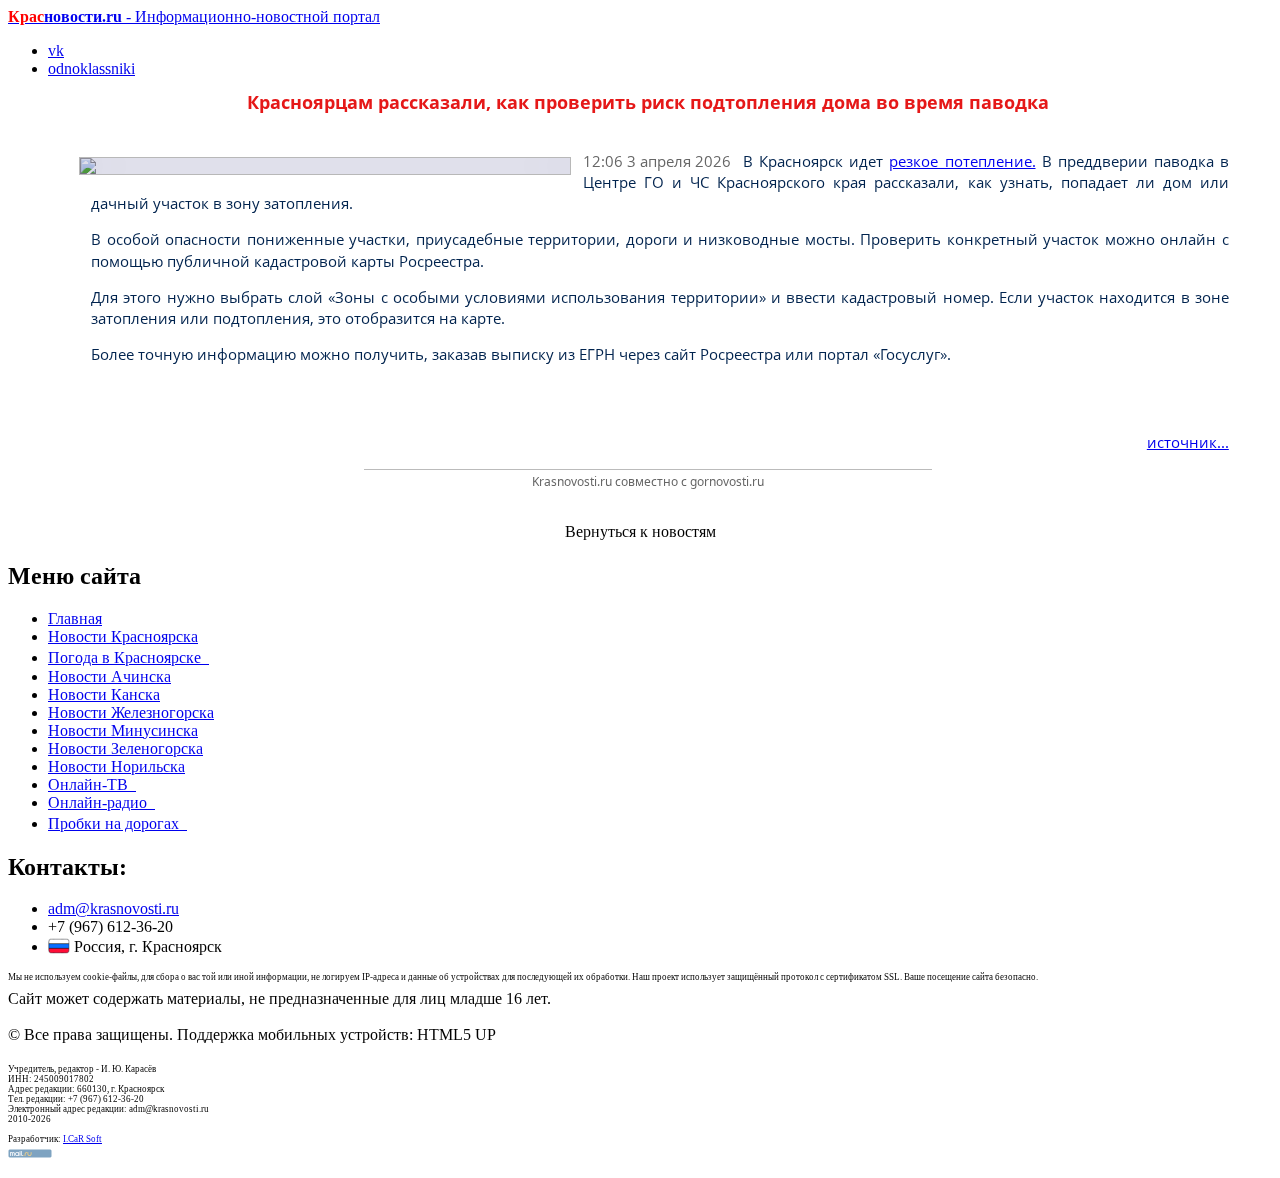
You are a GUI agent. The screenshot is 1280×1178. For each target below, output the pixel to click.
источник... (1188, 442)
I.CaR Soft (82, 1139)
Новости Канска (104, 694)
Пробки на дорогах (117, 823)
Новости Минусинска (123, 730)
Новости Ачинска (109, 676)
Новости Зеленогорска (125, 748)
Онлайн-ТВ (92, 784)
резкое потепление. (962, 161)
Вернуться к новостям (640, 531)
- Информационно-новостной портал (194, 16)
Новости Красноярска (123, 636)
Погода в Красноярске (128, 657)
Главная (75, 618)
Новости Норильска (116, 766)
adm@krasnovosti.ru (113, 908)
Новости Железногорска (131, 712)
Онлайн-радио (101, 802)
